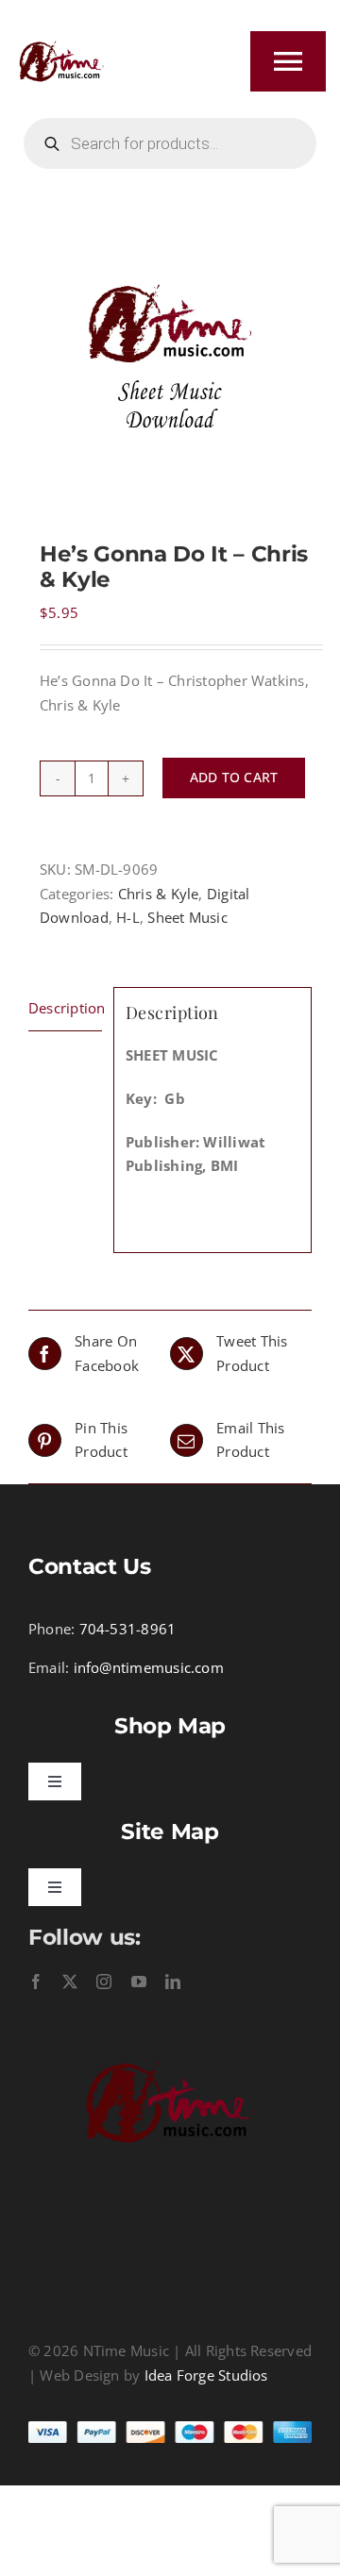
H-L (128, 917)
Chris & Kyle (159, 894)
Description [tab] (65, 1008)
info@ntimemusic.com (149, 1667)
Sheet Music (187, 917)
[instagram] (104, 1982)
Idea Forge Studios (206, 2375)
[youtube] (139, 1982)
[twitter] (70, 1982)
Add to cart (234, 777)
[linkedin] (173, 1982)
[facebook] (36, 1982)
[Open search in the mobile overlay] (170, 143)
